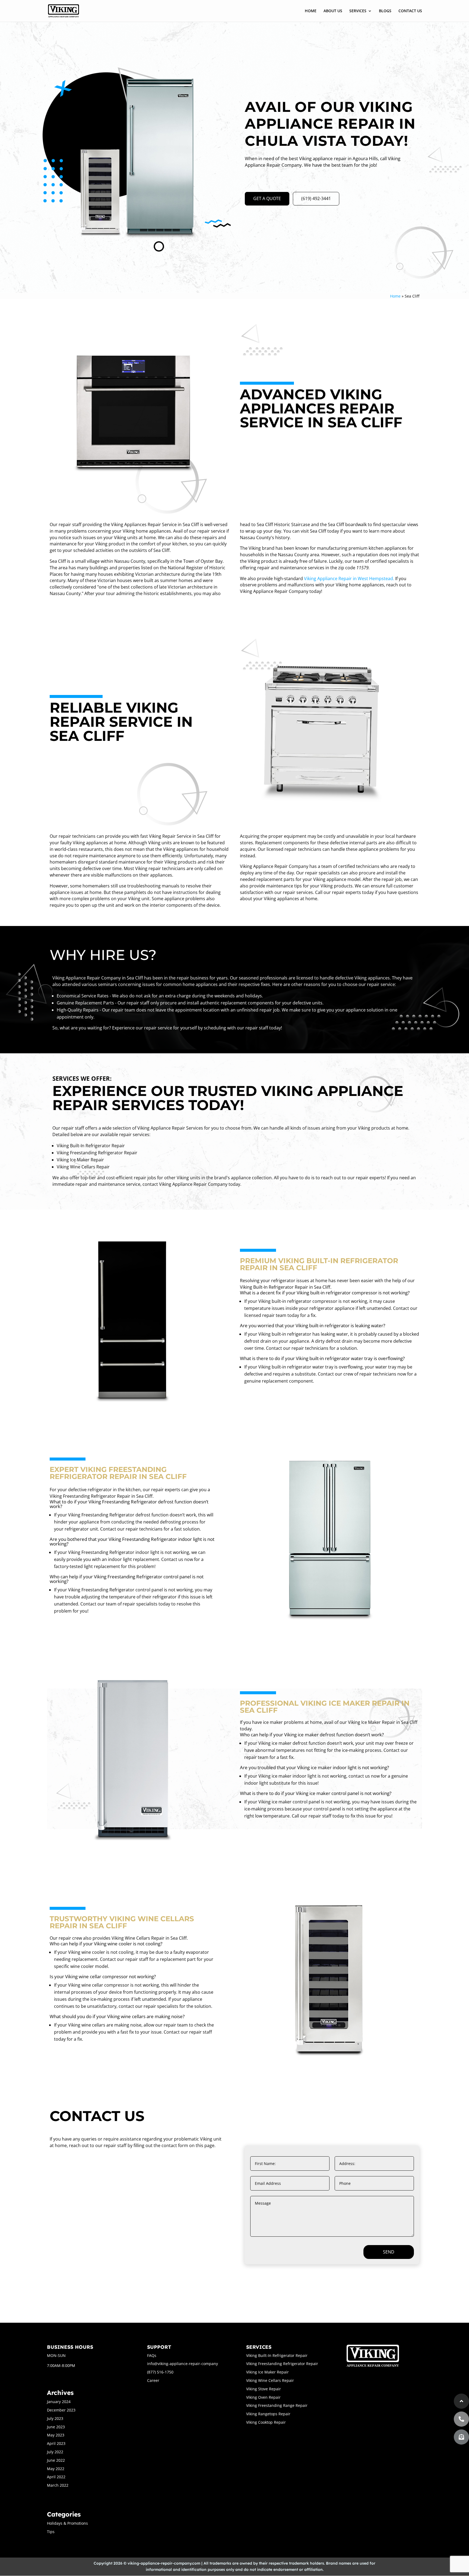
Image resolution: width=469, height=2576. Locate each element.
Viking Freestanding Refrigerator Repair (282, 2364)
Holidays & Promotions (67, 2523)
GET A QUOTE (267, 198)
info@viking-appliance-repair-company (183, 2364)
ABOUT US (333, 11)
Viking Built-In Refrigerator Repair (277, 2355)
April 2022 (56, 2477)
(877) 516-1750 (160, 2372)
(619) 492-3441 (316, 198)
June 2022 (56, 2460)
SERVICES (358, 11)
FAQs (152, 2355)
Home (395, 296)
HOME (311, 11)
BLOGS (385, 11)
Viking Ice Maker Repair (267, 2372)
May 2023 (56, 2435)
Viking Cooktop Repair (266, 2422)
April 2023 (56, 2443)
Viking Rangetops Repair (268, 2414)
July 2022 (55, 2452)
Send (389, 2252)
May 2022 (56, 2469)
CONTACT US (410, 11)
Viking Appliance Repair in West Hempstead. (349, 579)
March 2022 (58, 2485)
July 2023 (55, 2418)
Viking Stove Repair (264, 2389)
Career (153, 2380)
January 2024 (59, 2402)
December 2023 (61, 2410)
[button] (461, 2437)
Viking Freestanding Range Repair (277, 2405)
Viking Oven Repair (263, 2397)
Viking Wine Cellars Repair (270, 2380)
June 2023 (56, 2427)
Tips (51, 2532)
